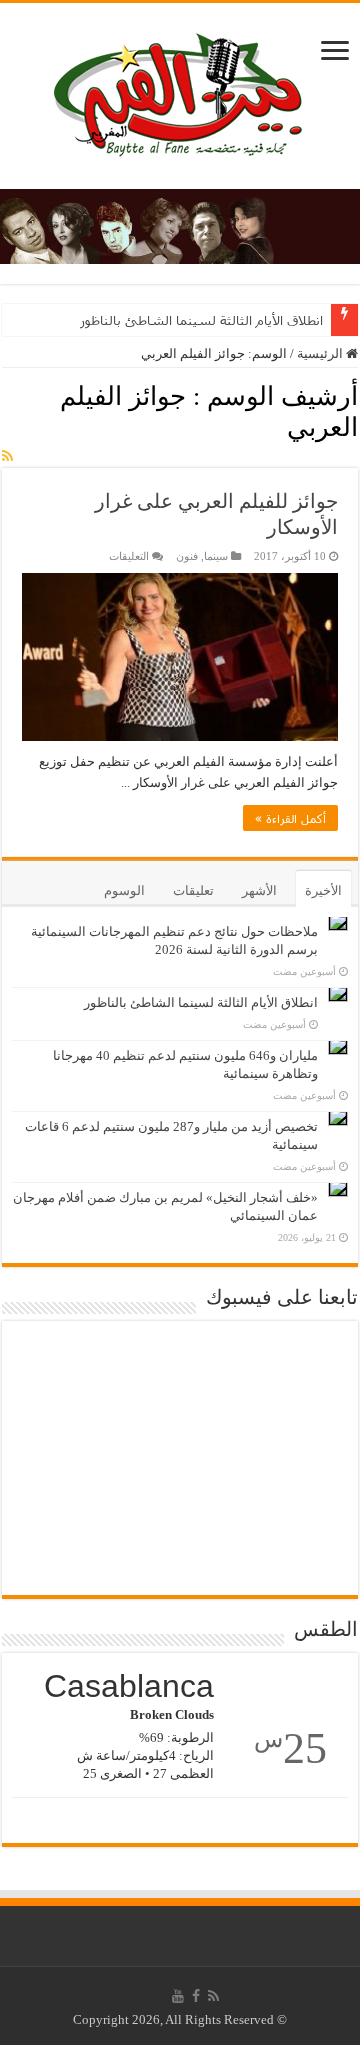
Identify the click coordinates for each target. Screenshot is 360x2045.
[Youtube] (178, 1996)
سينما (216, 556)
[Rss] (213, 1996)
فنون (187, 556)
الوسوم (124, 890)
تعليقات (193, 890)
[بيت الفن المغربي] (180, 91)
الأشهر (259, 890)
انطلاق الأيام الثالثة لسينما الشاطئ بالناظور (201, 320)
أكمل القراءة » (290, 818)
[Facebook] (196, 1996)
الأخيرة (323, 890)
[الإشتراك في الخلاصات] (7, 457)
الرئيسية (321, 353)
